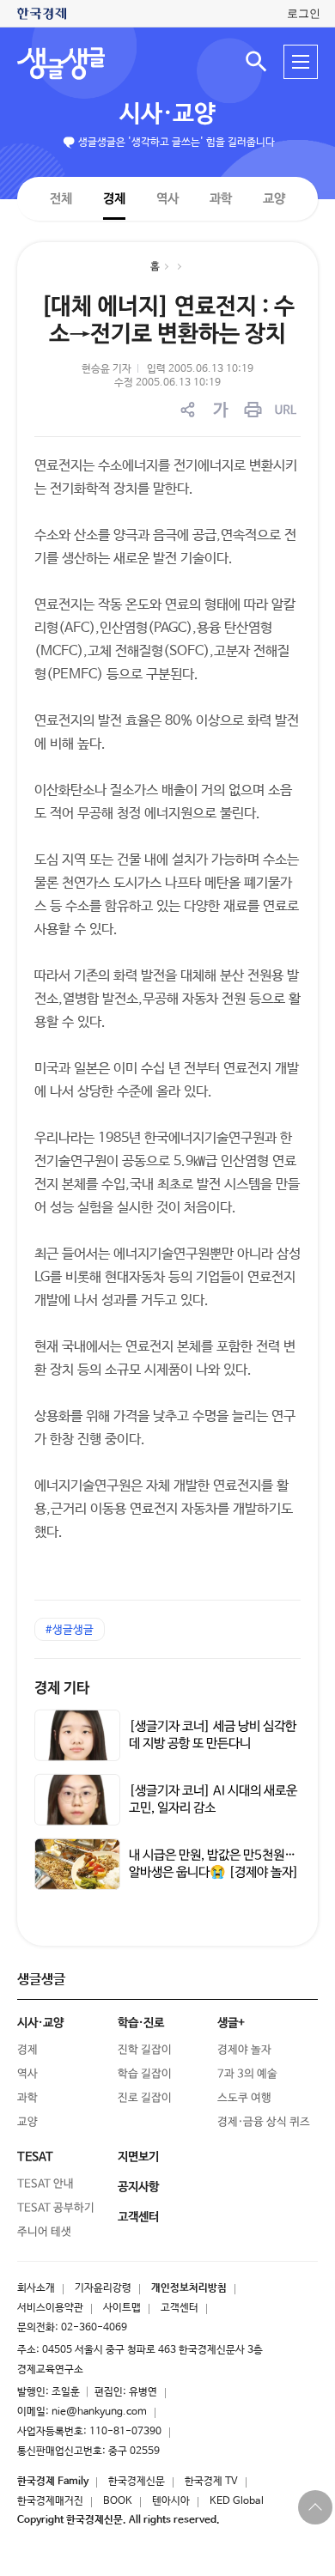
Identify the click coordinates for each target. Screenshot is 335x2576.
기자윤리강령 (103, 2288)
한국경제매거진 (50, 2501)
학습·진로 (141, 2023)
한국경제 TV (211, 2482)
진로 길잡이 (145, 2098)
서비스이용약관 (50, 2308)
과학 (221, 199)
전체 (61, 198)
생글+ (231, 2023)
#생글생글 (70, 1630)
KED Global (237, 2501)
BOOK (118, 2501)
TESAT (35, 2157)
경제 (114, 198)
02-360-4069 (94, 2328)
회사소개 (36, 2288)
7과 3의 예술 (247, 2074)
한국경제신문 (137, 2482)
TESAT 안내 (46, 2184)
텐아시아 (171, 2501)
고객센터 (180, 2308)
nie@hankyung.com (99, 2412)
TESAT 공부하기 (56, 2208)
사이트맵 (122, 2308)
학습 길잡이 (145, 2074)
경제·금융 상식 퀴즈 (264, 2122)
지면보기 (138, 2157)
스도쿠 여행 (244, 2098)
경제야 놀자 (244, 2050)
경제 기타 (62, 1689)
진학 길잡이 (145, 2050)
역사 (167, 198)
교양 (274, 199)
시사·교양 (167, 114)
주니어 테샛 (44, 2232)
